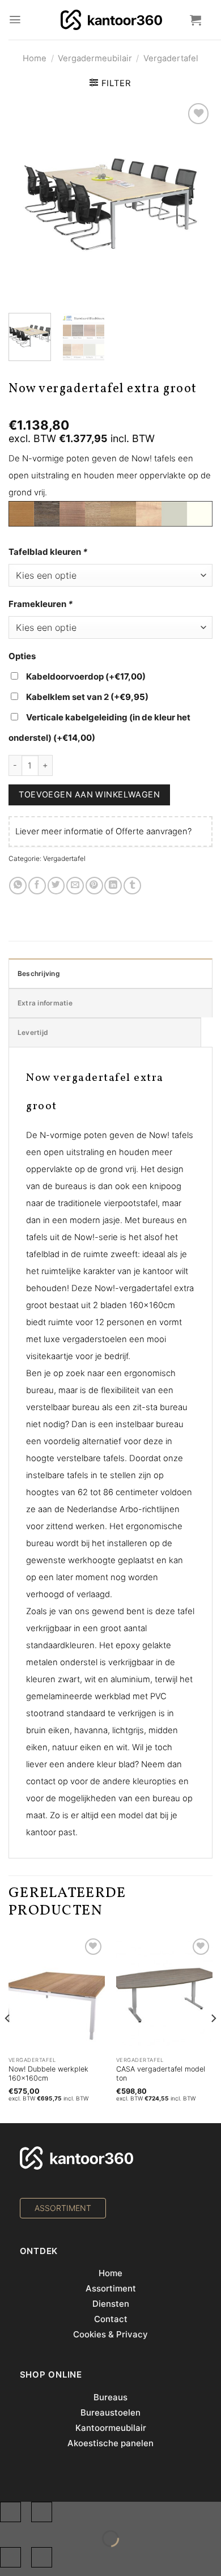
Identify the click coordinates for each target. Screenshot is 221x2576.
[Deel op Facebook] (37, 886)
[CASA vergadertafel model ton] (164, 1993)
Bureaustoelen (110, 2412)
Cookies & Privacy (110, 2334)
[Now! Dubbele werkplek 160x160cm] (57, 1993)
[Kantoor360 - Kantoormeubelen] (111, 20)
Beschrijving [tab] (39, 973)
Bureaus (110, 2397)
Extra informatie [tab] (45, 1003)
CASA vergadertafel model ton (161, 2074)
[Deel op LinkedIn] (113, 886)
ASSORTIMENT (63, 2208)
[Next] (193, 214)
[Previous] (28, 214)
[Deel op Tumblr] (132, 886)
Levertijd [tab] (33, 1032)
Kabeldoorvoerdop (86, 676)
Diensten (111, 2304)
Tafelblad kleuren (48, 552)
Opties (22, 656)
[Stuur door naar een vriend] (75, 886)
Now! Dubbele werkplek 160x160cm (48, 2074)
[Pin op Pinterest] (94, 886)
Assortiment (111, 2288)
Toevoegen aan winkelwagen (89, 794)
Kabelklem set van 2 (87, 697)
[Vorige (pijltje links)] (10, 2557)
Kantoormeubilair (111, 2428)
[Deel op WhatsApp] (18, 886)
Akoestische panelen (110, 2443)
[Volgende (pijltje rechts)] (42, 2557)
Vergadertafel (171, 58)
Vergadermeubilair (95, 58)
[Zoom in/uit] (42, 2512)
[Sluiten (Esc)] (10, 2512)
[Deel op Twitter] (56, 886)
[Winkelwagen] (195, 20)
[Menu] (15, 20)
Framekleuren (41, 604)
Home (35, 58)
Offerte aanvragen (152, 831)
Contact (111, 2319)
